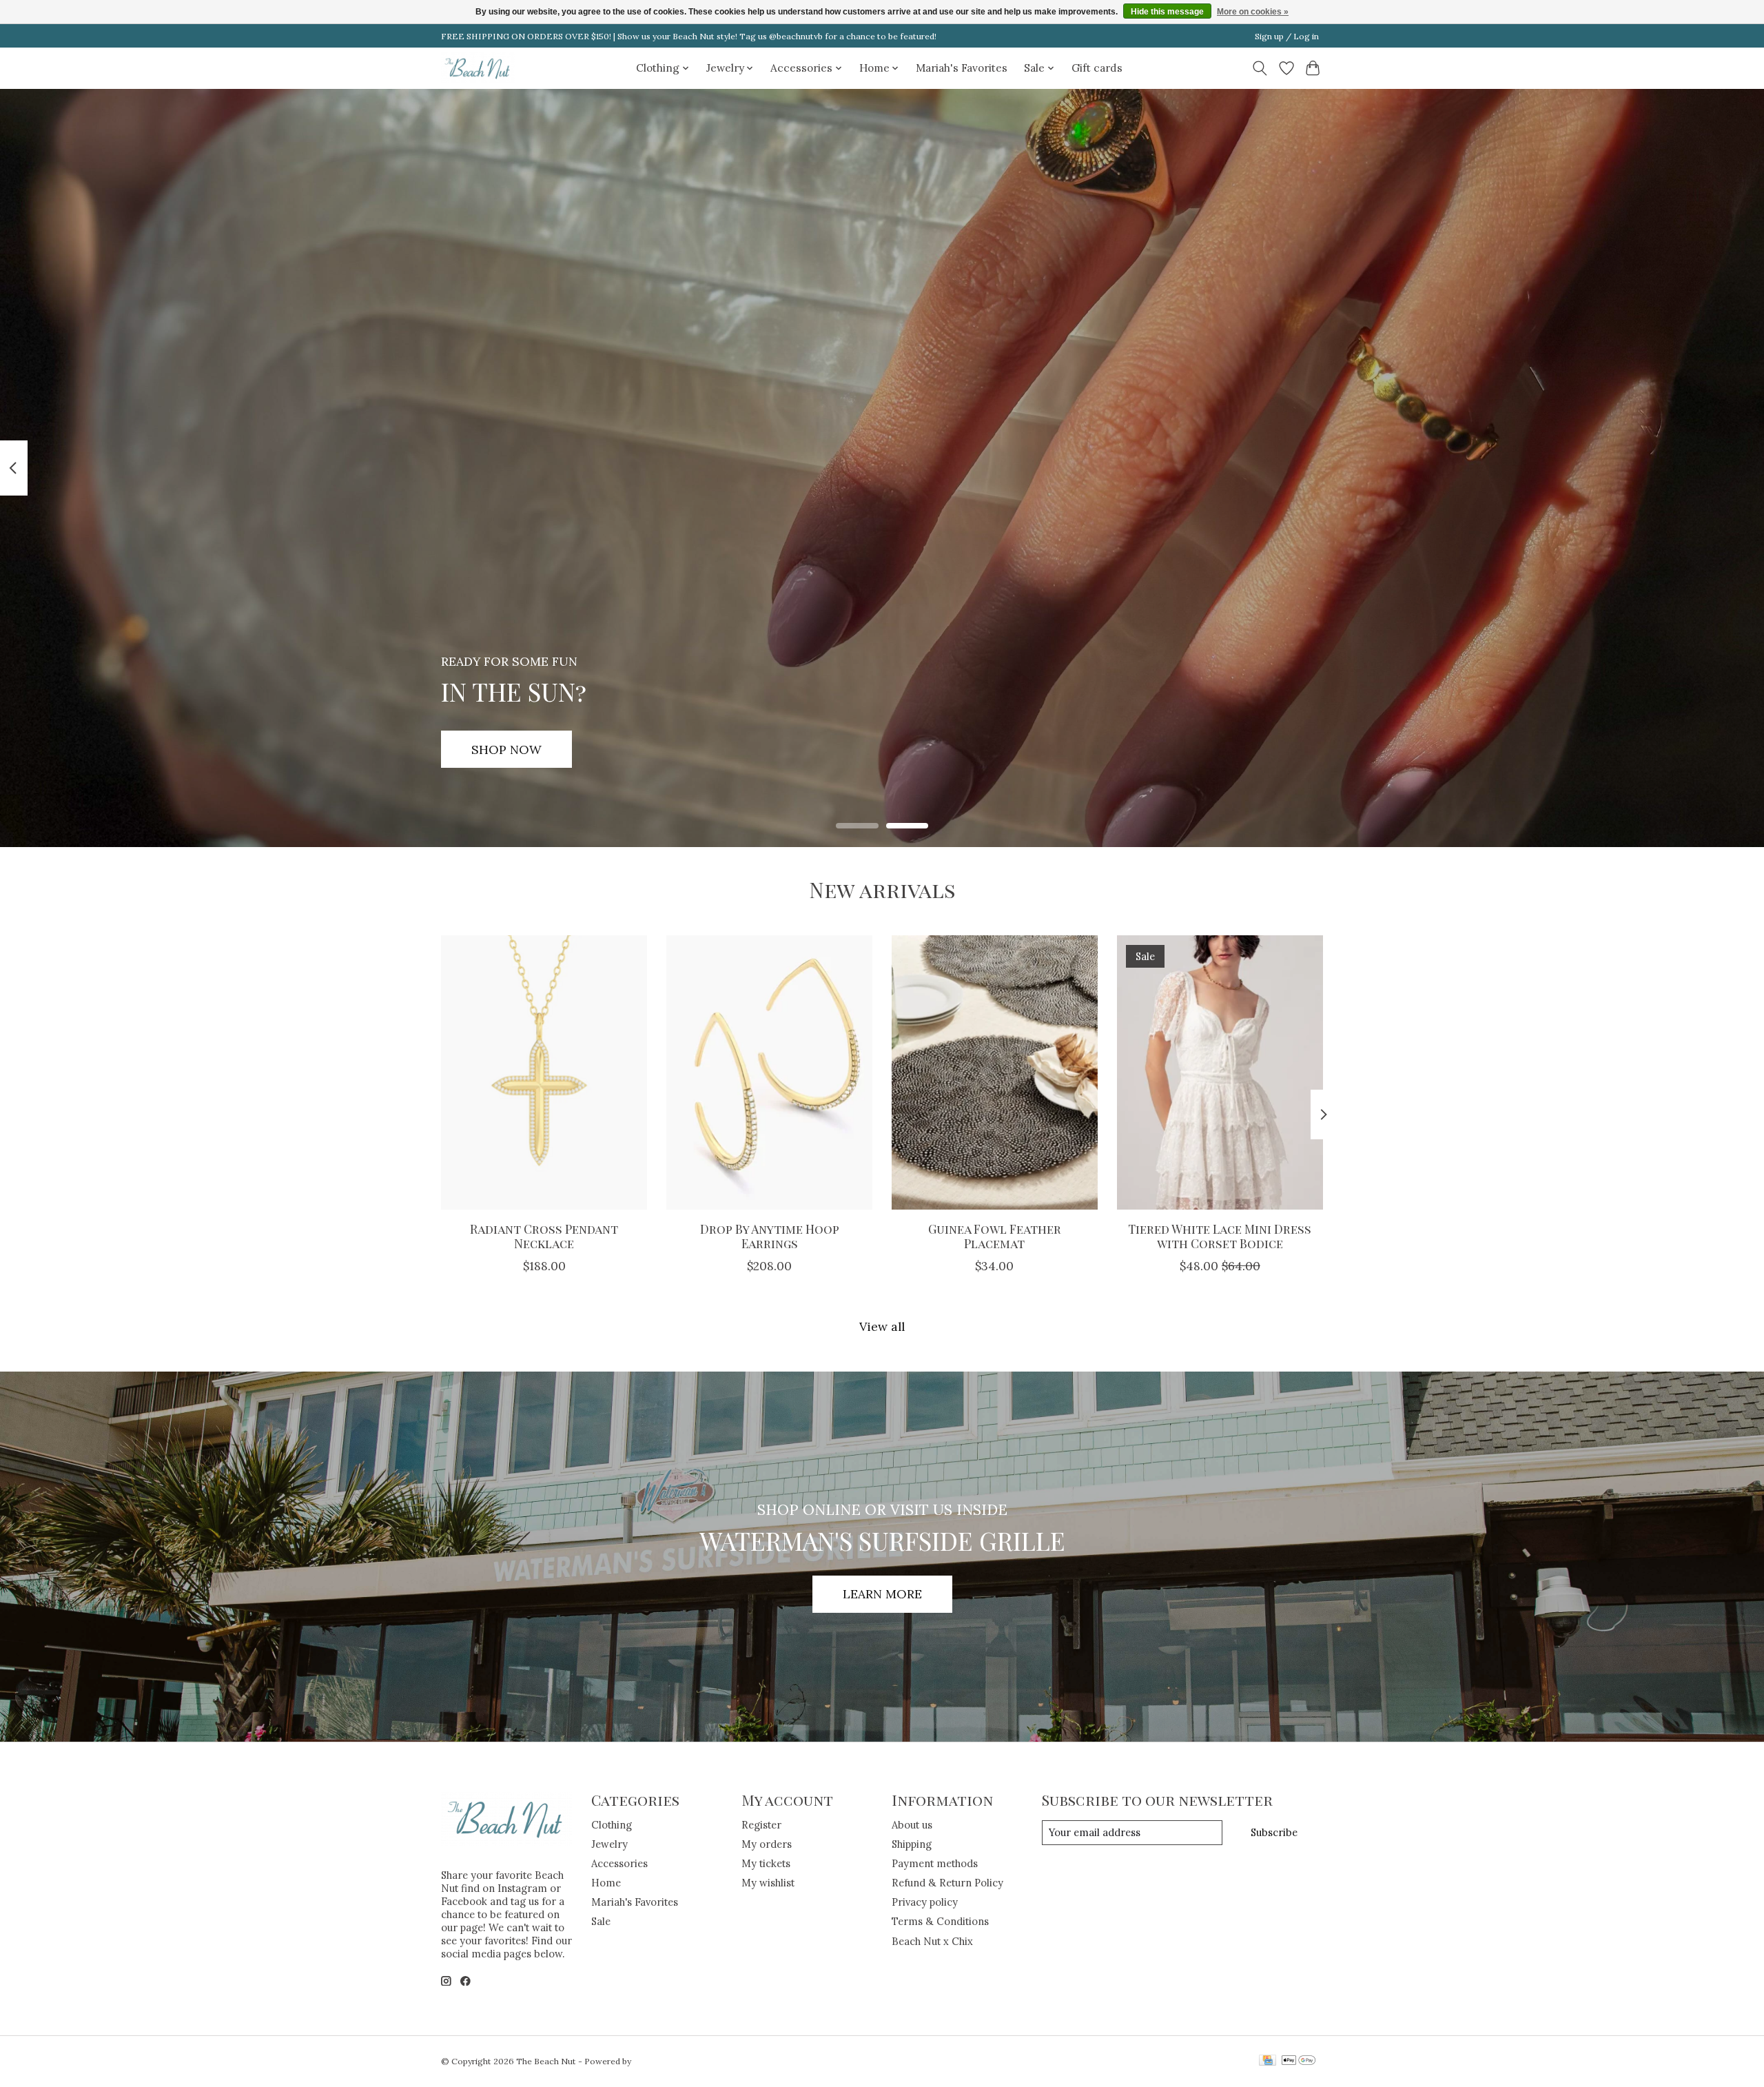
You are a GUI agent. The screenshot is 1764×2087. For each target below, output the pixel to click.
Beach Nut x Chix (932, 1941)
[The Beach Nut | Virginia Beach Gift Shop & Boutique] (478, 68)
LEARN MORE (882, 1594)
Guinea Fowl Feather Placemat (995, 1236)
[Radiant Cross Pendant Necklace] (544, 1072)
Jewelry (609, 1844)
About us (912, 1825)
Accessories (619, 1863)
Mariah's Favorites (962, 68)
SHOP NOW (506, 749)
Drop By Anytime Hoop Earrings (770, 1236)
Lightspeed (656, 2061)
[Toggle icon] (1260, 68)
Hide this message (1167, 12)
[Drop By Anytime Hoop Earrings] (769, 1072)
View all (882, 1326)
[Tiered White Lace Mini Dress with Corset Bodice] (1220, 1072)
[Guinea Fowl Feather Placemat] (995, 1072)
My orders (767, 1844)
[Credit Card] (1268, 2061)
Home (606, 1883)
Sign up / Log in (1287, 36)
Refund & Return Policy (947, 1883)
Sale (601, 1921)
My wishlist (768, 1883)
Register (761, 1825)
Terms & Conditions (940, 1921)
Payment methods (935, 1863)
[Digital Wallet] (1299, 2061)
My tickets (766, 1863)
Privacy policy (925, 1902)
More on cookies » (1253, 12)
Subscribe (1274, 1832)
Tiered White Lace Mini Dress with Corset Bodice (1220, 1236)
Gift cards (1097, 68)
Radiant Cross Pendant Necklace (544, 1236)
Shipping (912, 1844)
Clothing (612, 1825)
